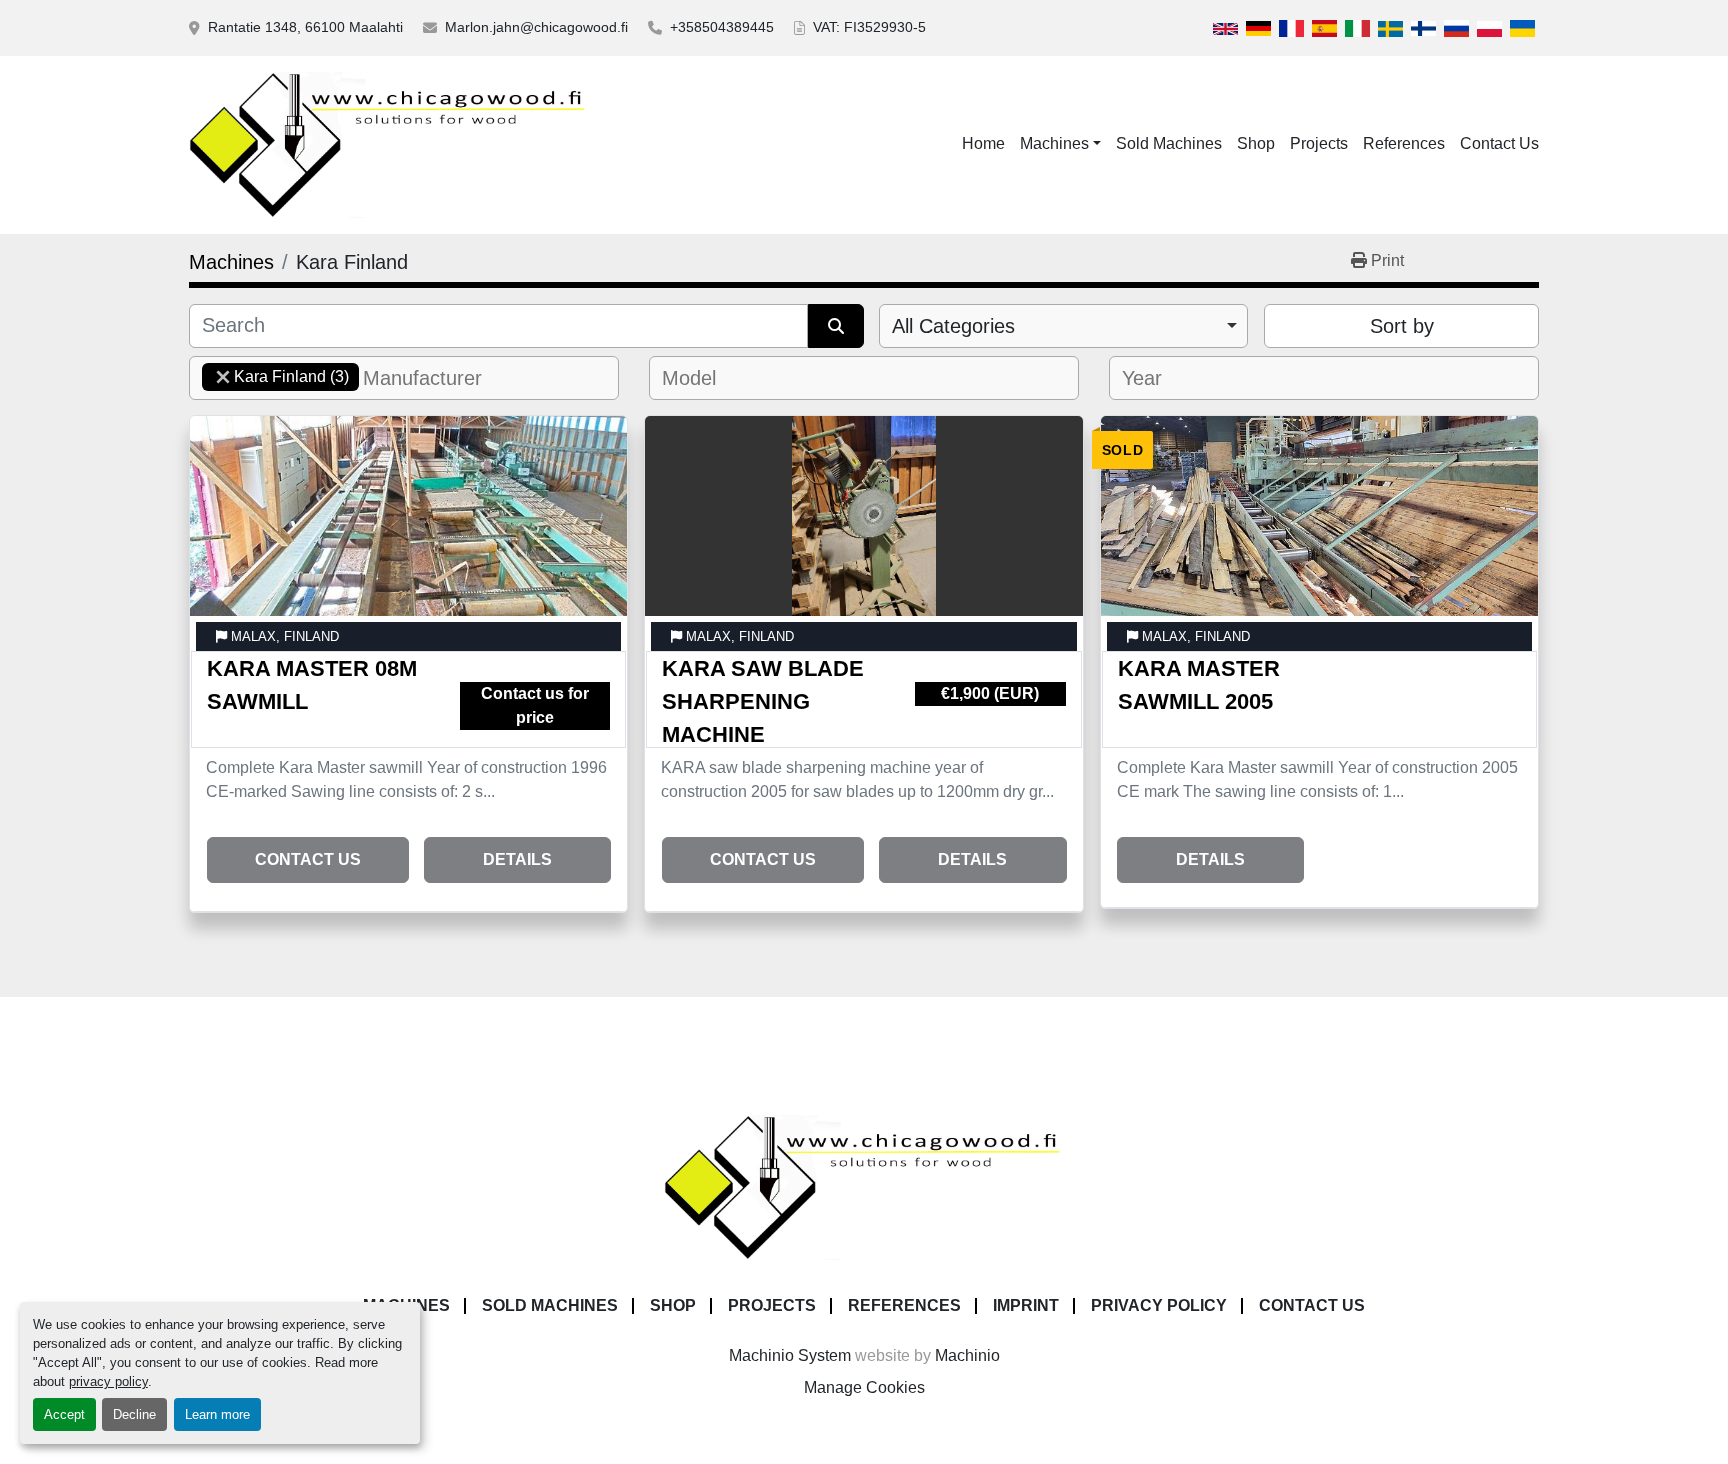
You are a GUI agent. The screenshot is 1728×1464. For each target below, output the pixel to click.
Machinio (967, 1355)
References (1404, 143)
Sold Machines (1169, 143)
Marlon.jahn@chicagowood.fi (536, 27)
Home (983, 143)
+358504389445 (722, 27)
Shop (1256, 143)
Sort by (1402, 326)
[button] (1060, 144)
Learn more (217, 1414)
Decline (134, 1414)
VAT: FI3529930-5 (869, 27)
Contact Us (1499, 143)
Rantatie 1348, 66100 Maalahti (305, 27)
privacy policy (108, 1381)
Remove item (223, 377)
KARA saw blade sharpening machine (763, 701)
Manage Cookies (864, 1387)
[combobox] (1063, 326)
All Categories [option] (953, 326)
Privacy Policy (1159, 1305)
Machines (1054, 143)
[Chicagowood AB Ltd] (864, 1186)
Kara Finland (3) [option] (275, 376)
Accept (64, 1414)
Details (517, 859)
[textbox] (434, 378)
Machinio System (790, 1355)
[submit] (836, 326)
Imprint (1026, 1305)
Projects (1319, 143)
